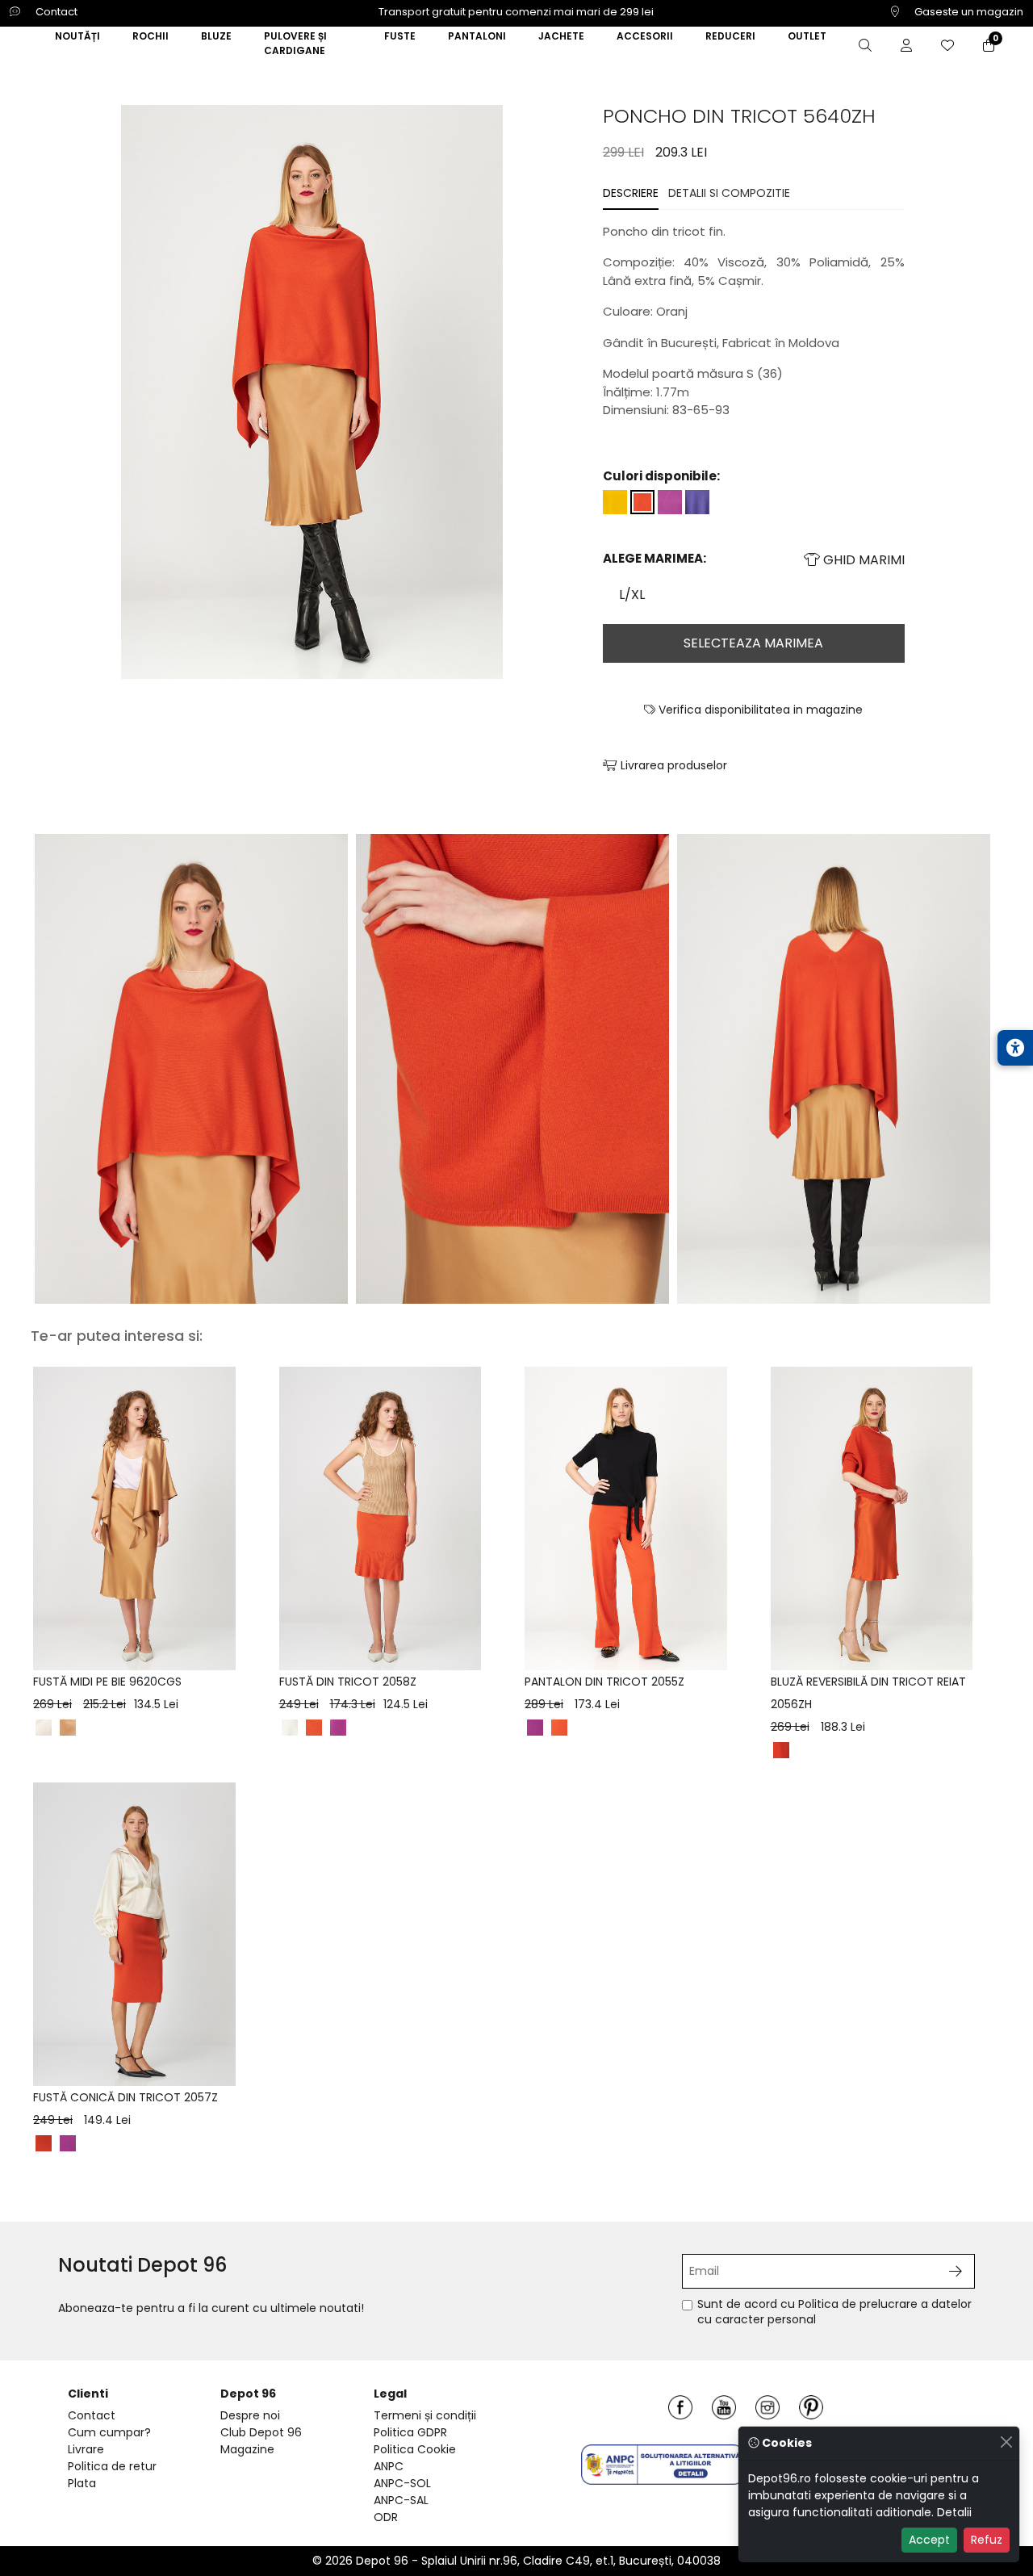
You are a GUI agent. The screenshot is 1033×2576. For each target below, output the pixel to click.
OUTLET (807, 36)
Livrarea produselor (672, 765)
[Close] (1006, 2442)
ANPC (389, 2466)
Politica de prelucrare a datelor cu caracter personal (834, 2312)
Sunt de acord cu (834, 2312)
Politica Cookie (415, 2449)
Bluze (216, 36)
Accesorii (645, 36)
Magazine (247, 2449)
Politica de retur (112, 2466)
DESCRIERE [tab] (631, 193)
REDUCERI (730, 36)
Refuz (987, 2540)
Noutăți (77, 36)
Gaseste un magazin (968, 12)
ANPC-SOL (402, 2483)
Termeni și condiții (425, 2415)
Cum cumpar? (109, 2432)
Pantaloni (477, 36)
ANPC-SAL (401, 2500)
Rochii (151, 36)
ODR (386, 2517)
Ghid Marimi (862, 560)
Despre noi (250, 2415)
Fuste (400, 36)
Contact (55, 12)
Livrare (86, 2449)
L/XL (632, 595)
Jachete (561, 36)
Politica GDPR (410, 2432)
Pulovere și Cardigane (295, 43)
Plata (82, 2483)
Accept (929, 2540)
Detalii (954, 2512)
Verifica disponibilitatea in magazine (759, 710)
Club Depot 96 (261, 2432)
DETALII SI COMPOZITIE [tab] (729, 193)
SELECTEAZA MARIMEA (753, 643)
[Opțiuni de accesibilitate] (1015, 1048)
